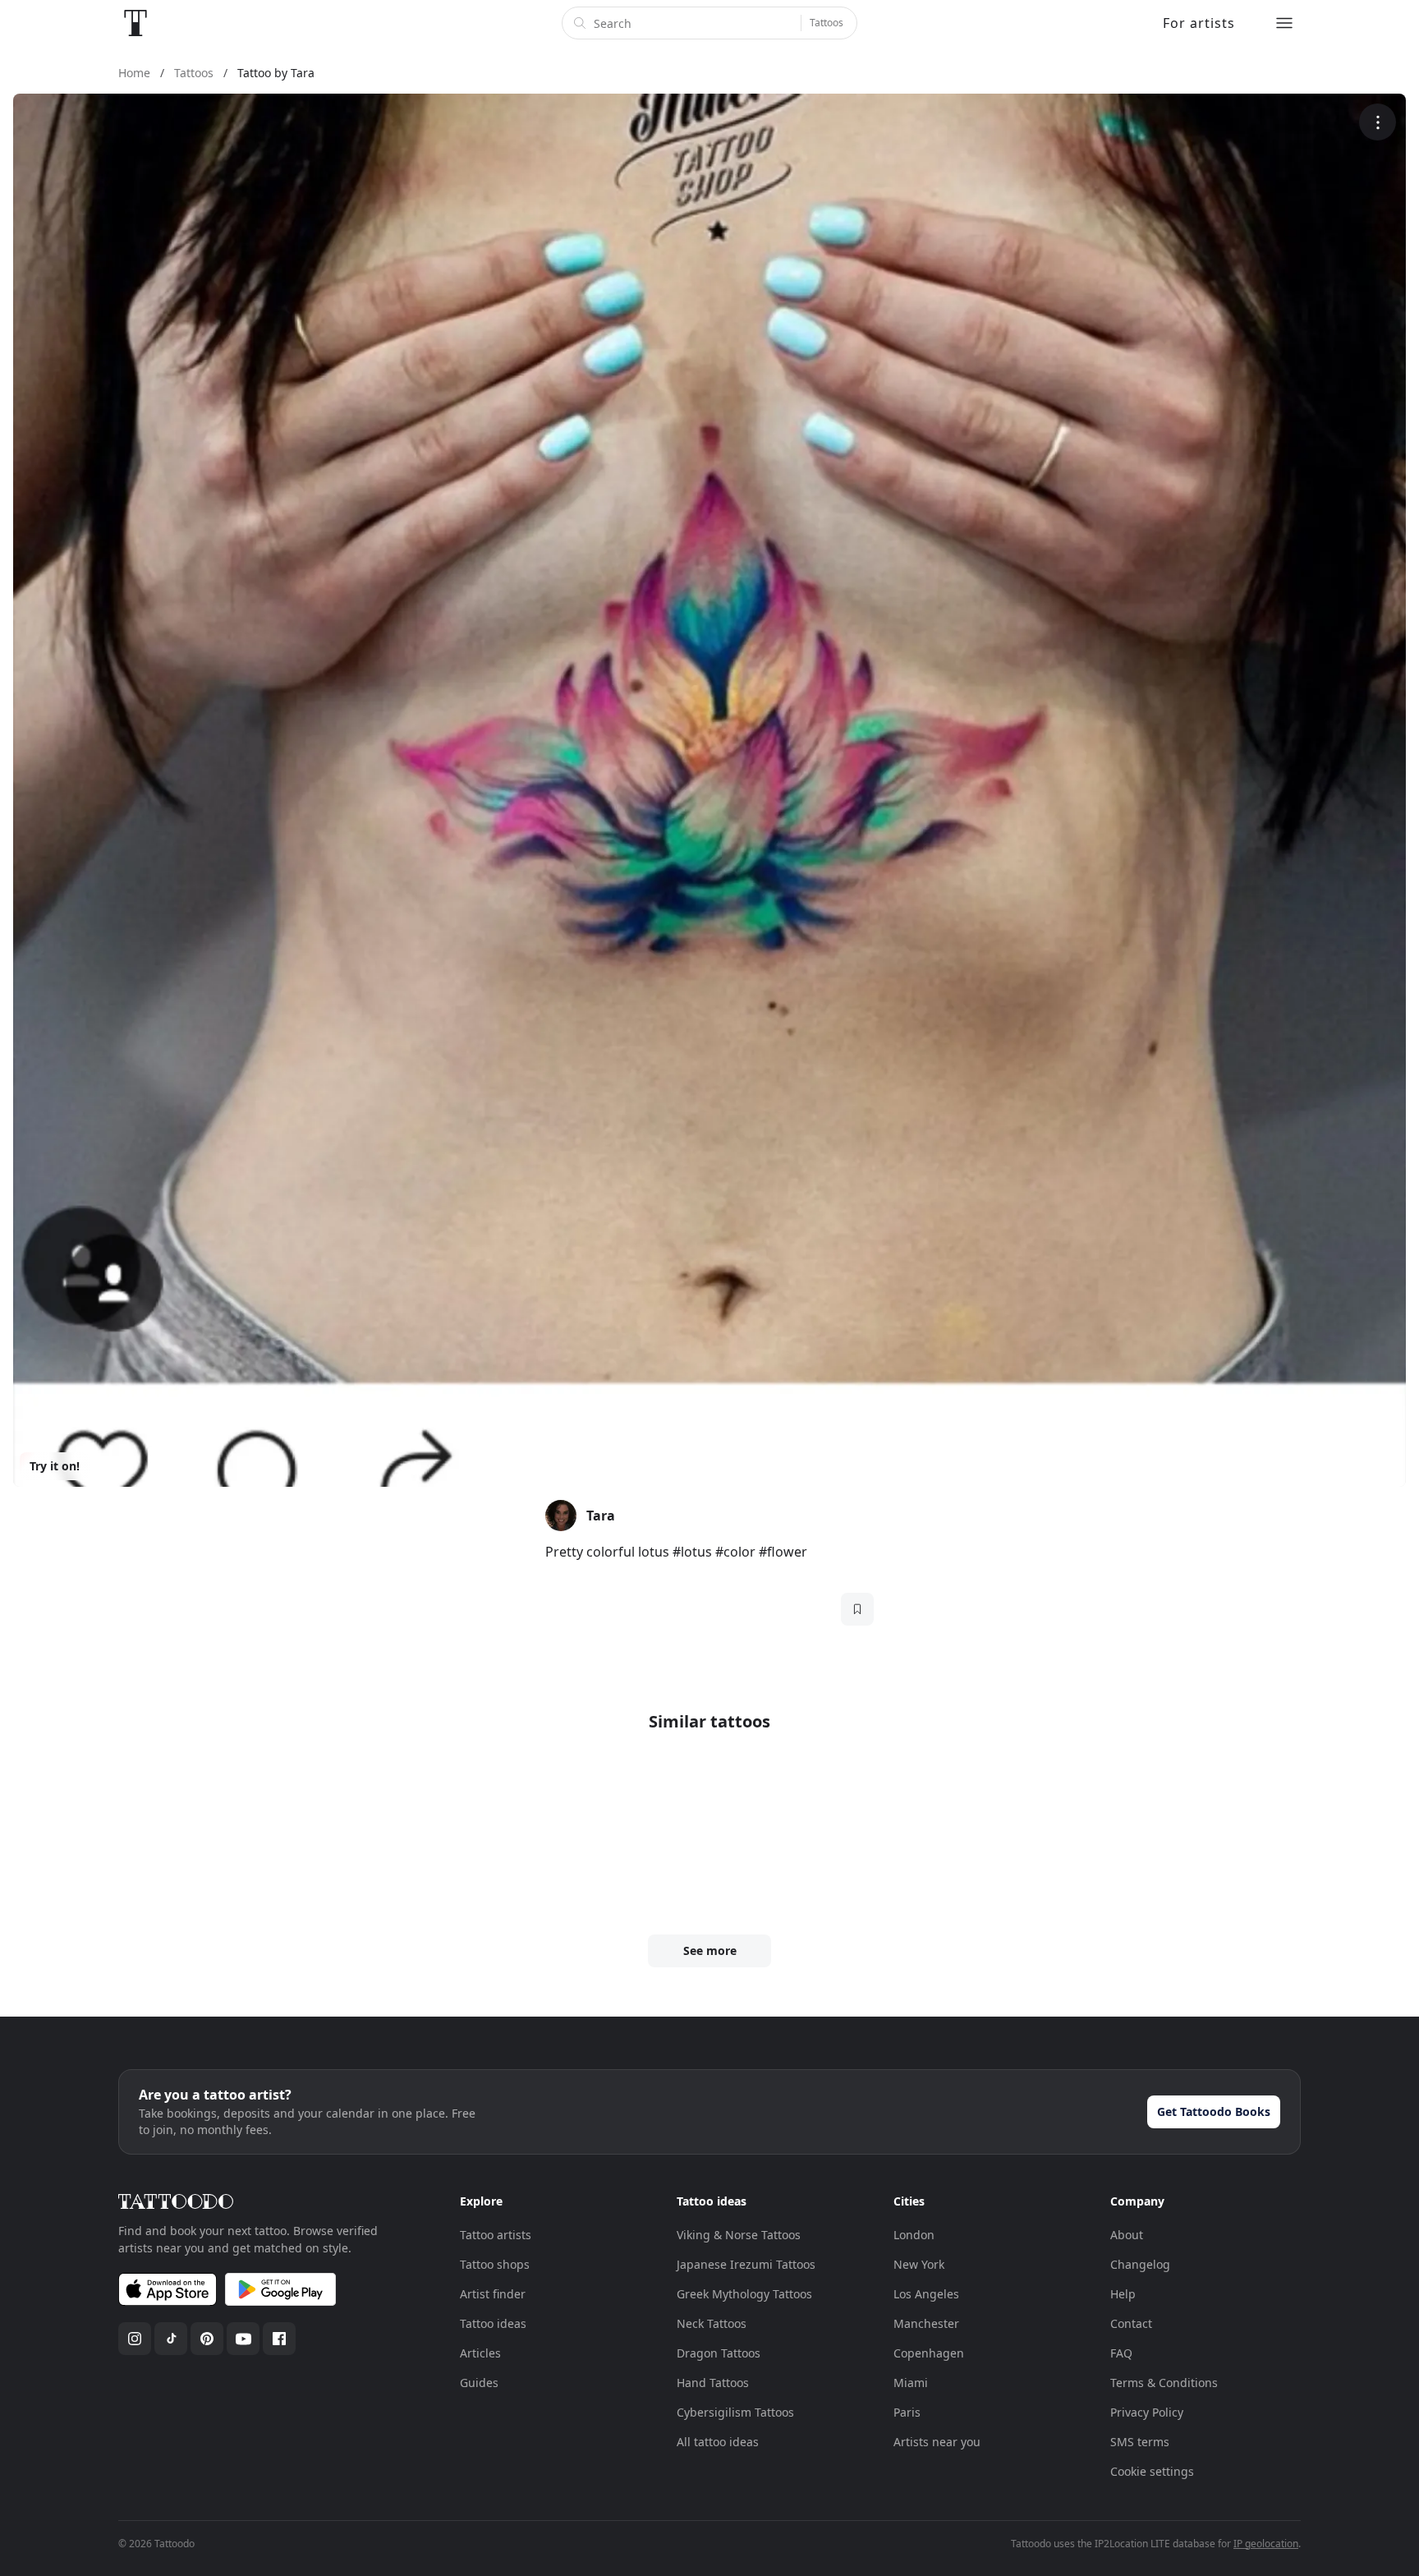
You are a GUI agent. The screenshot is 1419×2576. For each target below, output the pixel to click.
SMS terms (1140, 2442)
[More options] (1378, 122)
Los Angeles (926, 2294)
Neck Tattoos (712, 2323)
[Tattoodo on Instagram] (135, 2339)
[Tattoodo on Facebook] (279, 2339)
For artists (1199, 23)
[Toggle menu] (1284, 23)
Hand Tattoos (713, 2383)
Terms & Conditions (1164, 2383)
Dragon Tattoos (719, 2353)
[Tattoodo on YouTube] (243, 2339)
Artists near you (937, 2442)
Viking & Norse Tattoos (739, 2235)
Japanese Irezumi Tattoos (746, 2264)
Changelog (1140, 2264)
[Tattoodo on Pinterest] (207, 2339)
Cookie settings (1152, 2471)
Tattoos (827, 23)
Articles (480, 2353)
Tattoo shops (495, 2264)
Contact (1131, 2323)
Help (1123, 2294)
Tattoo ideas (493, 2323)
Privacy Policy (1147, 2412)
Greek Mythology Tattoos (744, 2294)
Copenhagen (929, 2353)
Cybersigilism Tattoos (735, 2412)
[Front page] (135, 23)
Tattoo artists (496, 2235)
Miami (911, 2383)
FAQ (1121, 2353)
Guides (479, 2383)
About (1127, 2235)
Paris (907, 2412)
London (914, 2235)
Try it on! (55, 1466)
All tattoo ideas (718, 2442)
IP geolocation (1266, 2544)
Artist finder (493, 2294)
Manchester (926, 2323)
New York (919, 2264)
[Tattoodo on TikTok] (171, 2339)
